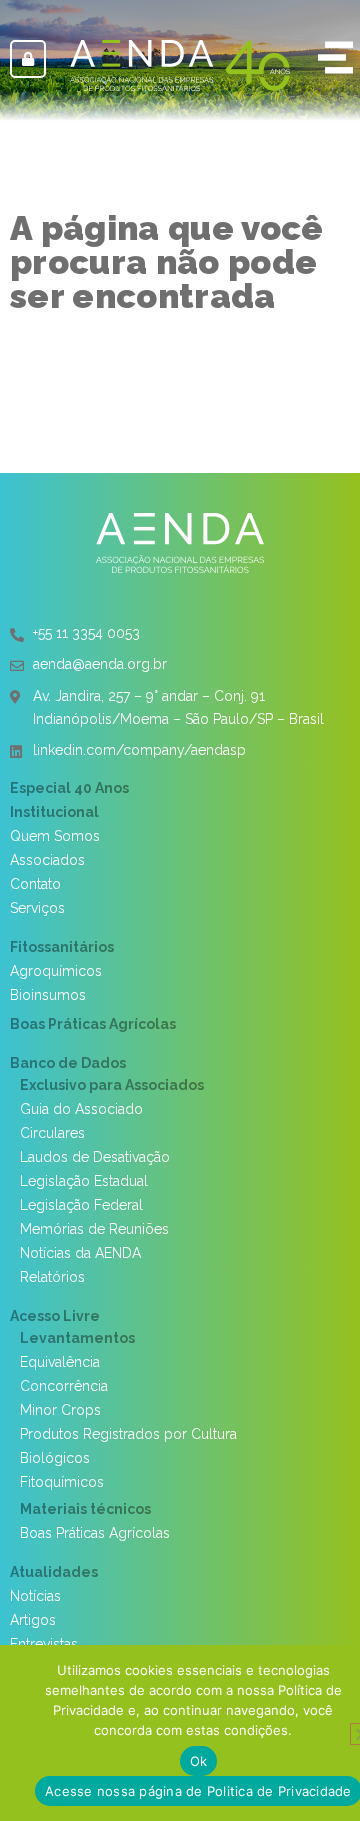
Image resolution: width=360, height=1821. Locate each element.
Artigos (33, 1620)
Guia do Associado (81, 1109)
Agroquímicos (56, 971)
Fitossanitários (62, 947)
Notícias (35, 1596)
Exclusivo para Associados (112, 1085)
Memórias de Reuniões (94, 1229)
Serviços (37, 908)
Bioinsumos (48, 995)
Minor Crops (60, 1410)
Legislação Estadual (84, 1181)
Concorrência (64, 1386)
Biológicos (55, 1458)
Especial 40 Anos (69, 788)
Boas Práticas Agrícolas (93, 1024)
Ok (199, 1761)
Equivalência (60, 1362)
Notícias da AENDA (80, 1253)
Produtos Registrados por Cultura (128, 1434)
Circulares (52, 1133)
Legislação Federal (81, 1205)
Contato (35, 884)
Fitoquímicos (62, 1482)
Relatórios (52, 1277)
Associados (47, 860)
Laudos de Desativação (95, 1157)
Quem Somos (55, 836)
